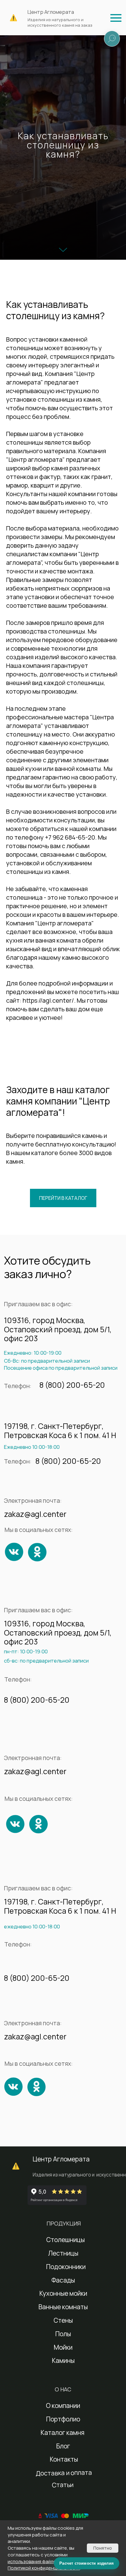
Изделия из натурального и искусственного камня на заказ (60, 22)
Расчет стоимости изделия (87, 2563)
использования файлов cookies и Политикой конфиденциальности (44, 2565)
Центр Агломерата (51, 12)
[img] (116, 18)
